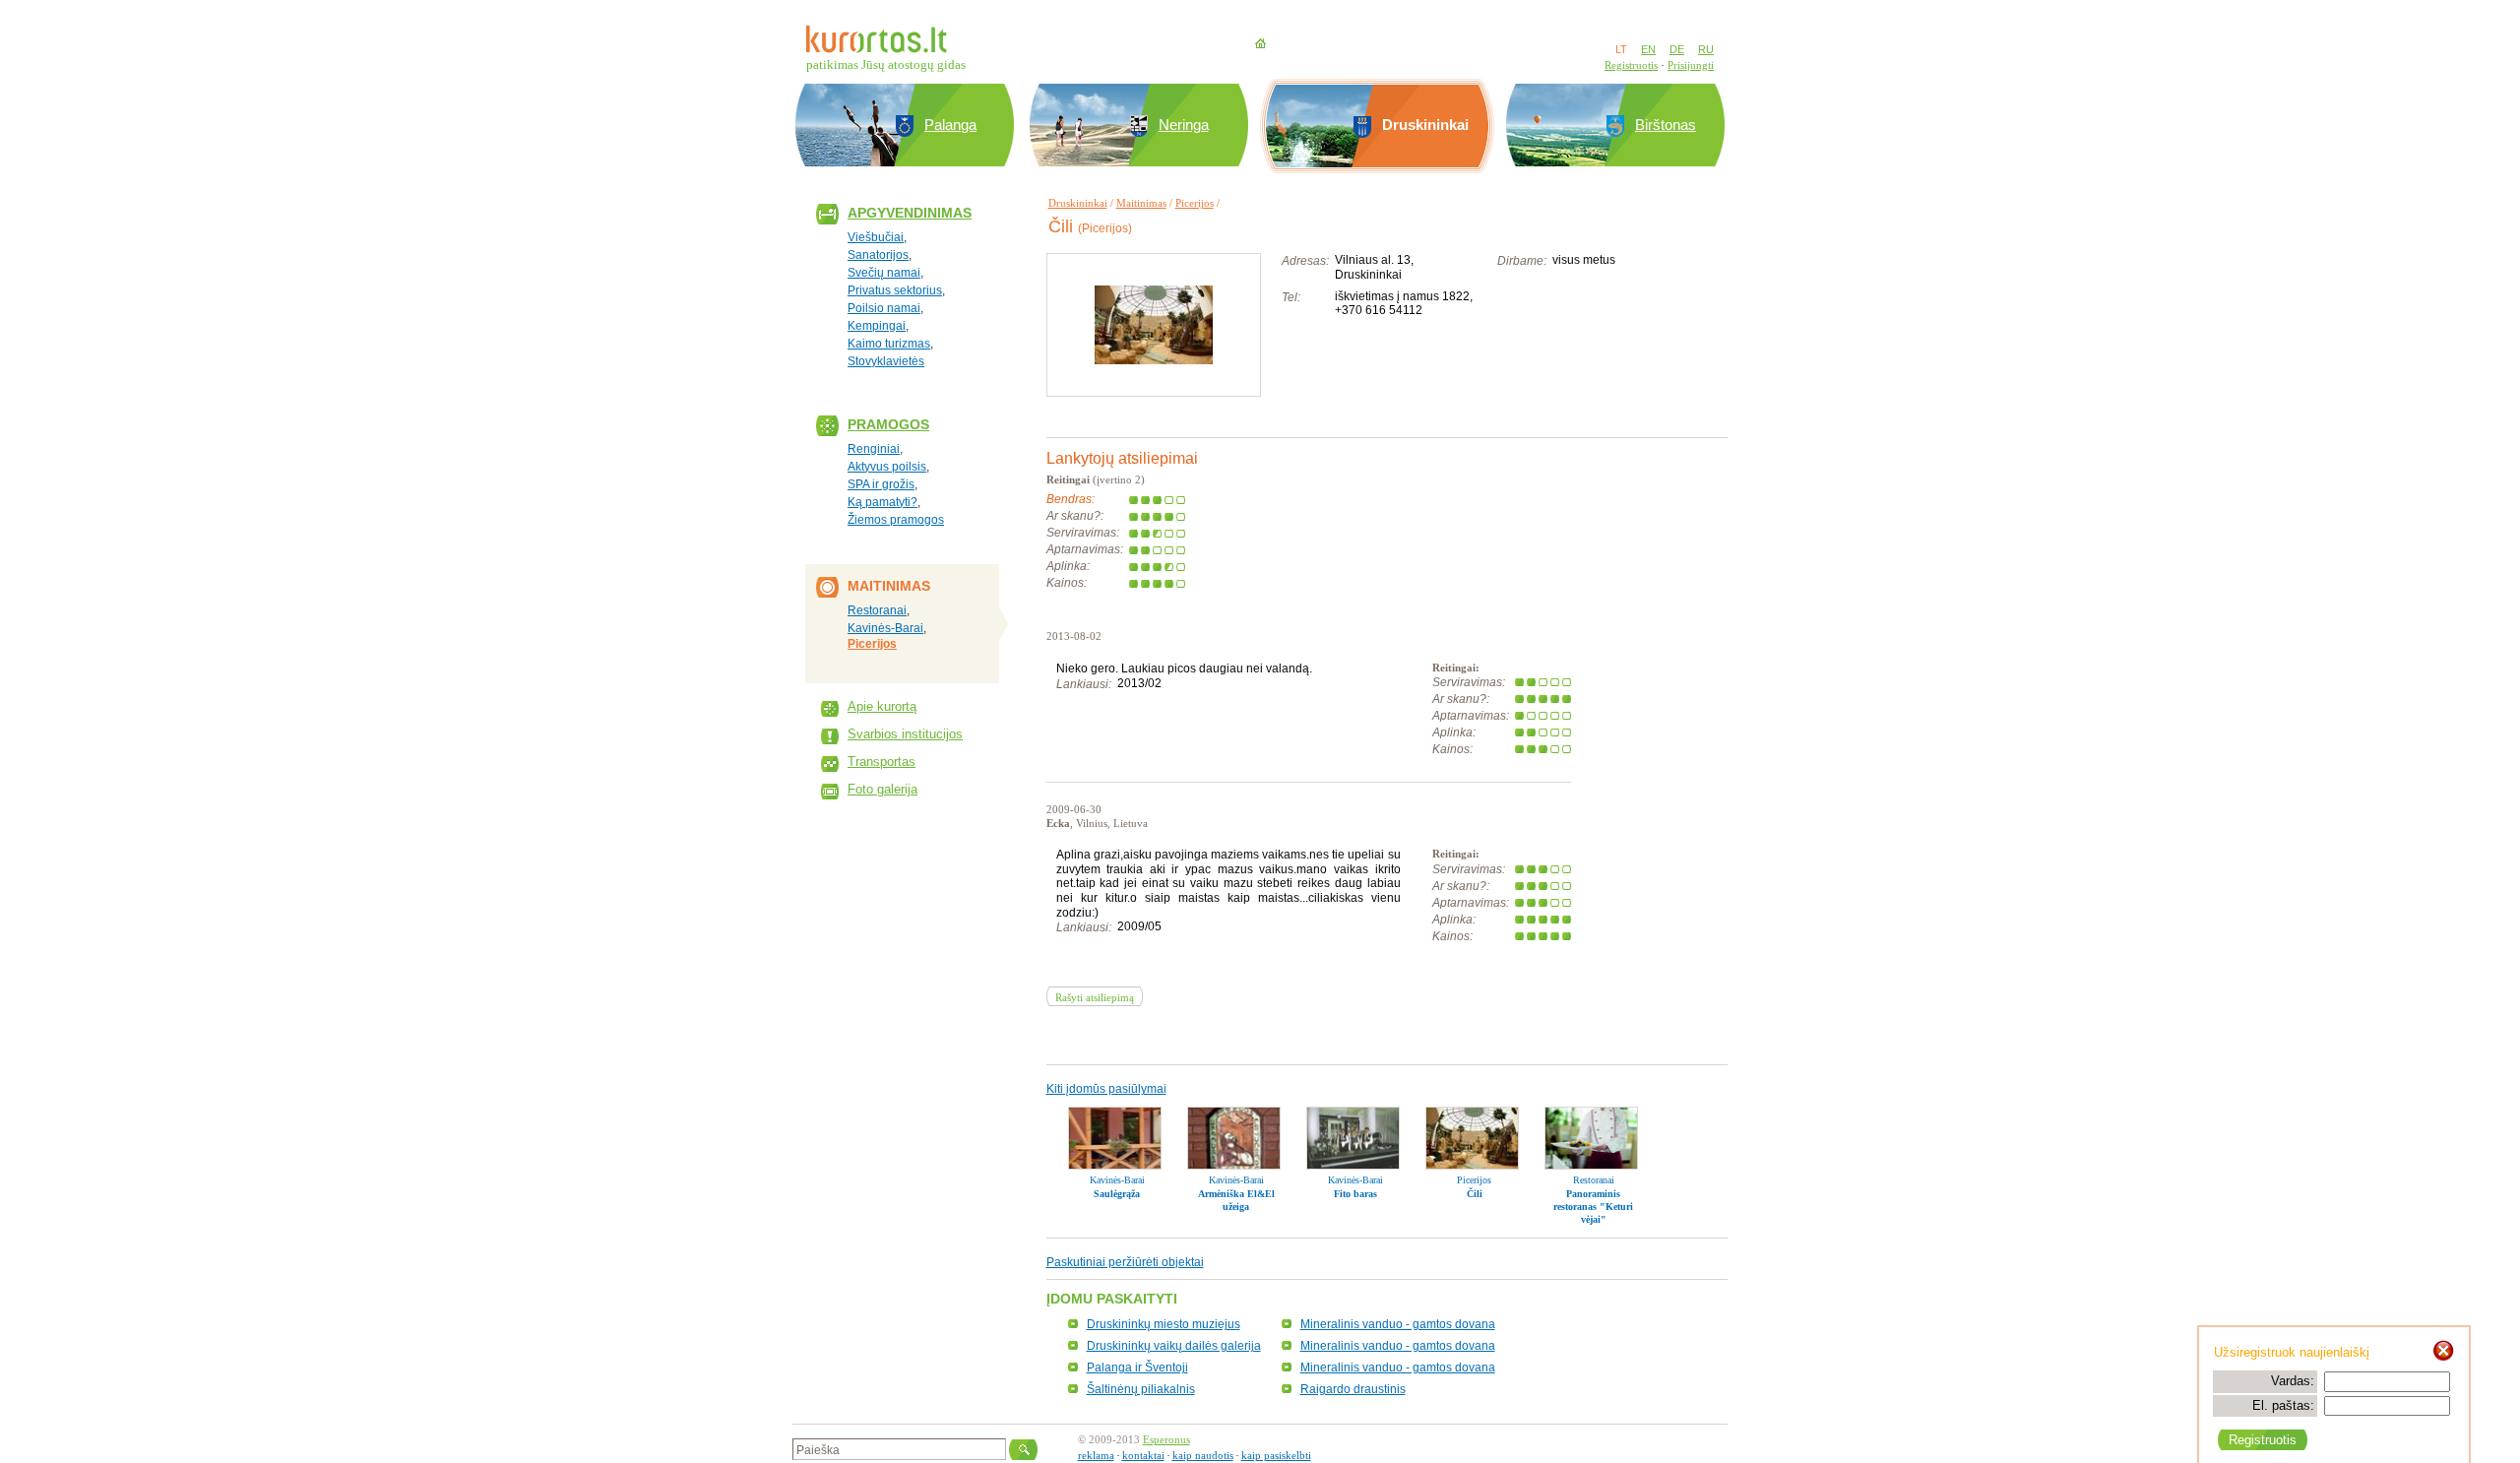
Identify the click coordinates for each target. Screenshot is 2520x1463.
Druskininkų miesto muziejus (1164, 1324)
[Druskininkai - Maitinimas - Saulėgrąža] (1115, 1138)
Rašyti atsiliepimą (1095, 997)
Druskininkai (1078, 203)
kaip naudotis (1203, 1455)
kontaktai (1143, 1455)
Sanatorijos (878, 255)
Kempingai (877, 326)
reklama (1096, 1455)
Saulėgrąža (1117, 1194)
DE (1677, 49)
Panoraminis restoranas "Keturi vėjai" (1593, 1207)
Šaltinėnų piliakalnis (1141, 1389)
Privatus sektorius (895, 290)
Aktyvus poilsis (887, 467)
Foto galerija (882, 789)
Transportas (882, 762)
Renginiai (874, 449)
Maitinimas (1141, 203)
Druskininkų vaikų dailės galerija (1174, 1346)
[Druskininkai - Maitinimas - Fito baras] (1353, 1138)
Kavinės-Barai (885, 628)
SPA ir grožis (881, 484)
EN (1648, 49)
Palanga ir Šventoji (1137, 1368)
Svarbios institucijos (905, 734)
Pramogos (888, 424)
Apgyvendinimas (910, 213)
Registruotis (1631, 65)
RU (1706, 49)
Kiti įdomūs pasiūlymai (1106, 1089)
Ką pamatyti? (882, 502)
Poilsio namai (884, 308)
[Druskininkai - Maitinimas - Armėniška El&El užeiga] (1234, 1138)
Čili (1475, 1194)
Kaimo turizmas (889, 344)
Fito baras (1355, 1194)
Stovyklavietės (886, 361)
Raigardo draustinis (1353, 1389)
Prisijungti (1691, 65)
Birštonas (1666, 125)
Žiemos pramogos (896, 520)
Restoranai (877, 610)
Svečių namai (884, 273)
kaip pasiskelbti (1276, 1455)
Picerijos (872, 644)
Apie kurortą (882, 706)
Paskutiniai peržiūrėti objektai (1125, 1262)
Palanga (950, 125)
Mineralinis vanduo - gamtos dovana (1398, 1324)
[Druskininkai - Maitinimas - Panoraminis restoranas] (1591, 1138)
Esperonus (1166, 1439)
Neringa (1184, 125)
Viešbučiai (876, 237)
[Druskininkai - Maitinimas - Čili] (1472, 1138)
